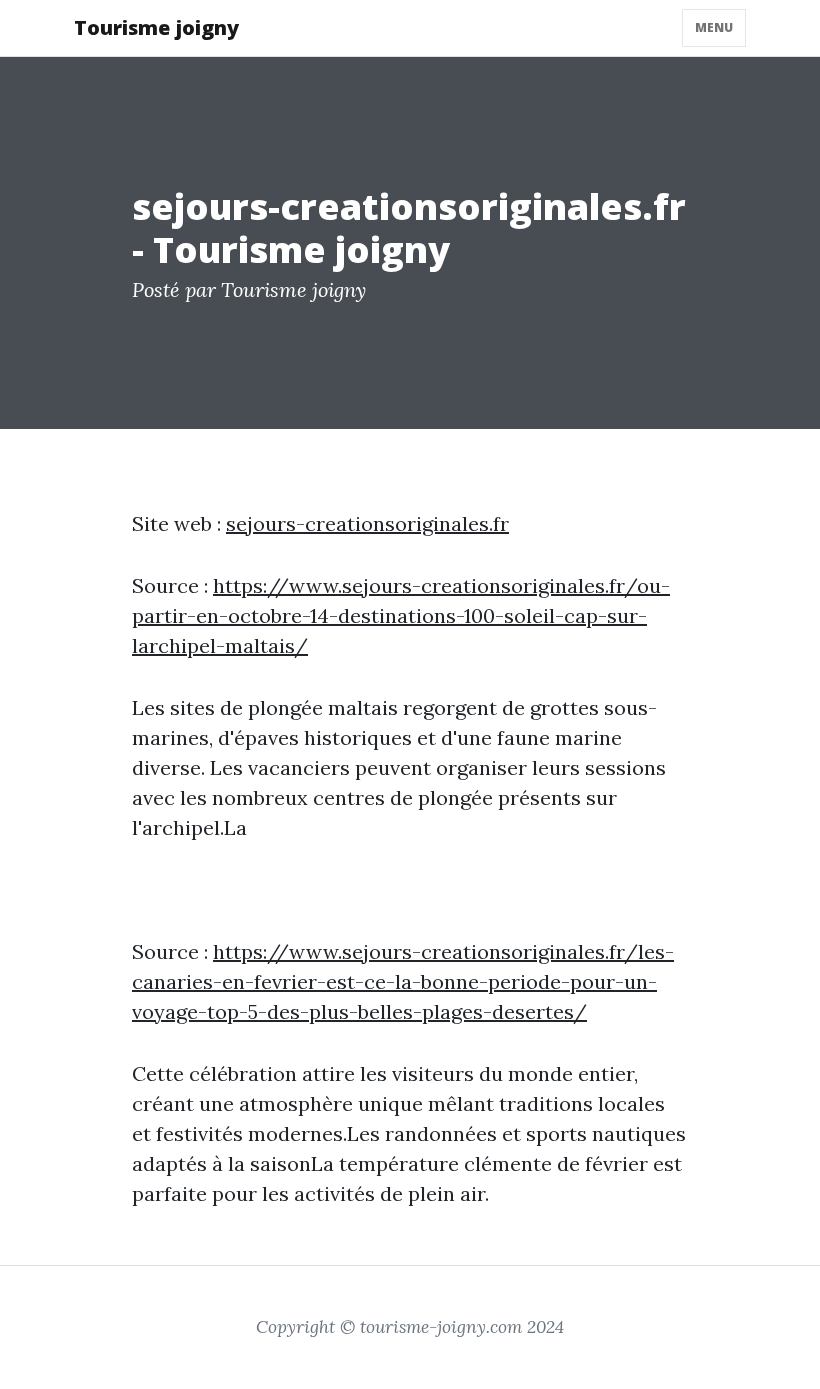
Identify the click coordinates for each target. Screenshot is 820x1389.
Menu (714, 27)
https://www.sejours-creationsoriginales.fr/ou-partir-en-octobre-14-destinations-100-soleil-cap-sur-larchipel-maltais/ (401, 615)
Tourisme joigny (156, 27)
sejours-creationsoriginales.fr (367, 523)
